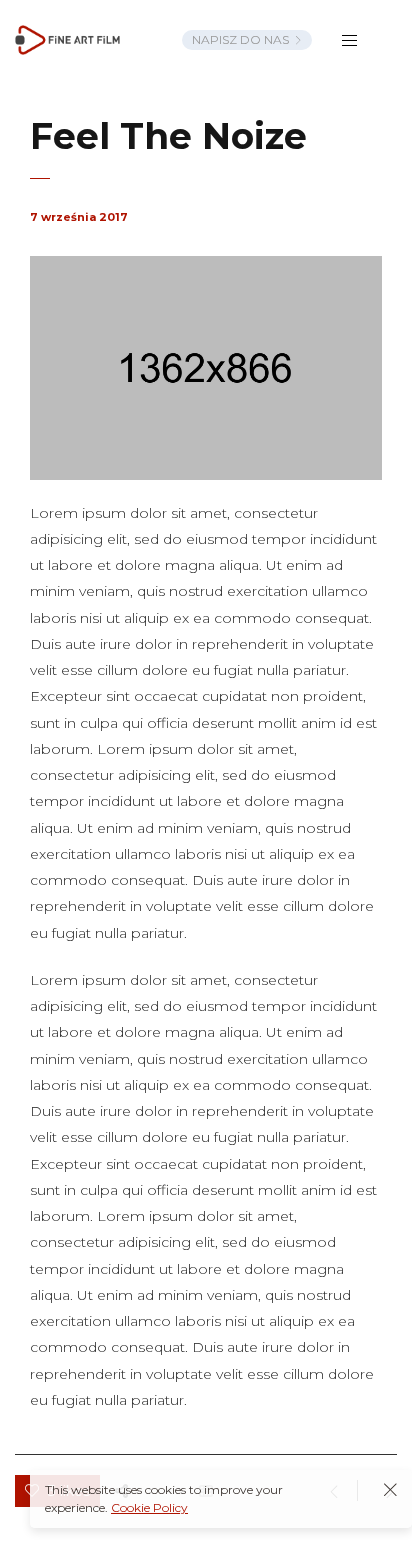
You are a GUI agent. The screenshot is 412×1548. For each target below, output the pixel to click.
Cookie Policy (149, 1507)
